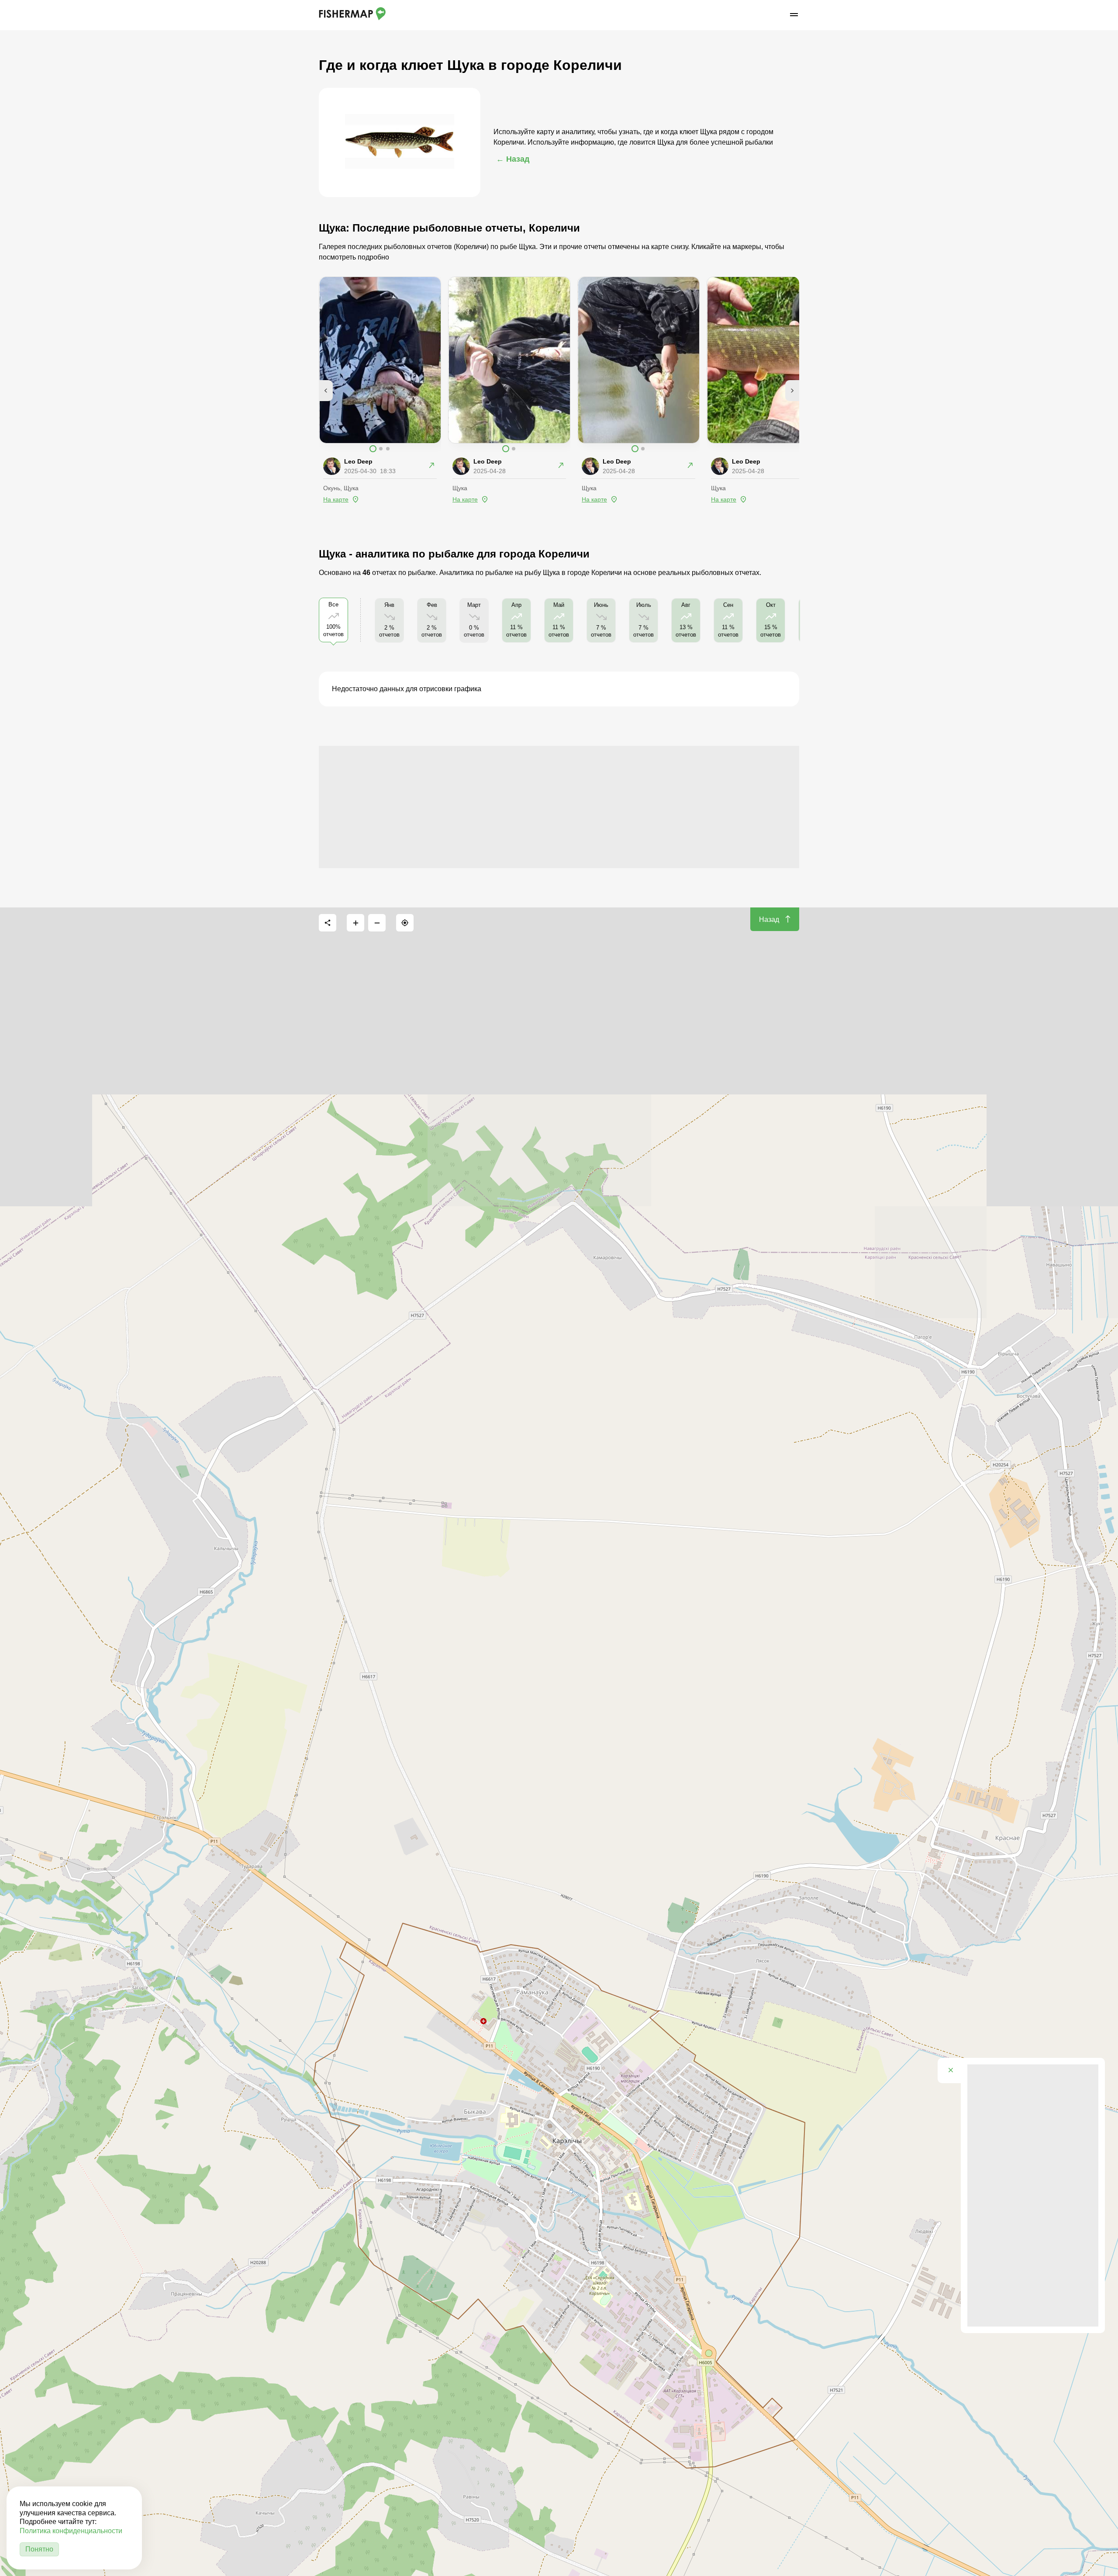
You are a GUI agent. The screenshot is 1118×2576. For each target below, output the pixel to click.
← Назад (513, 159)
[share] (328, 923)
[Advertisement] (559, 807)
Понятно (39, 2549)
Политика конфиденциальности (71, 2531)
